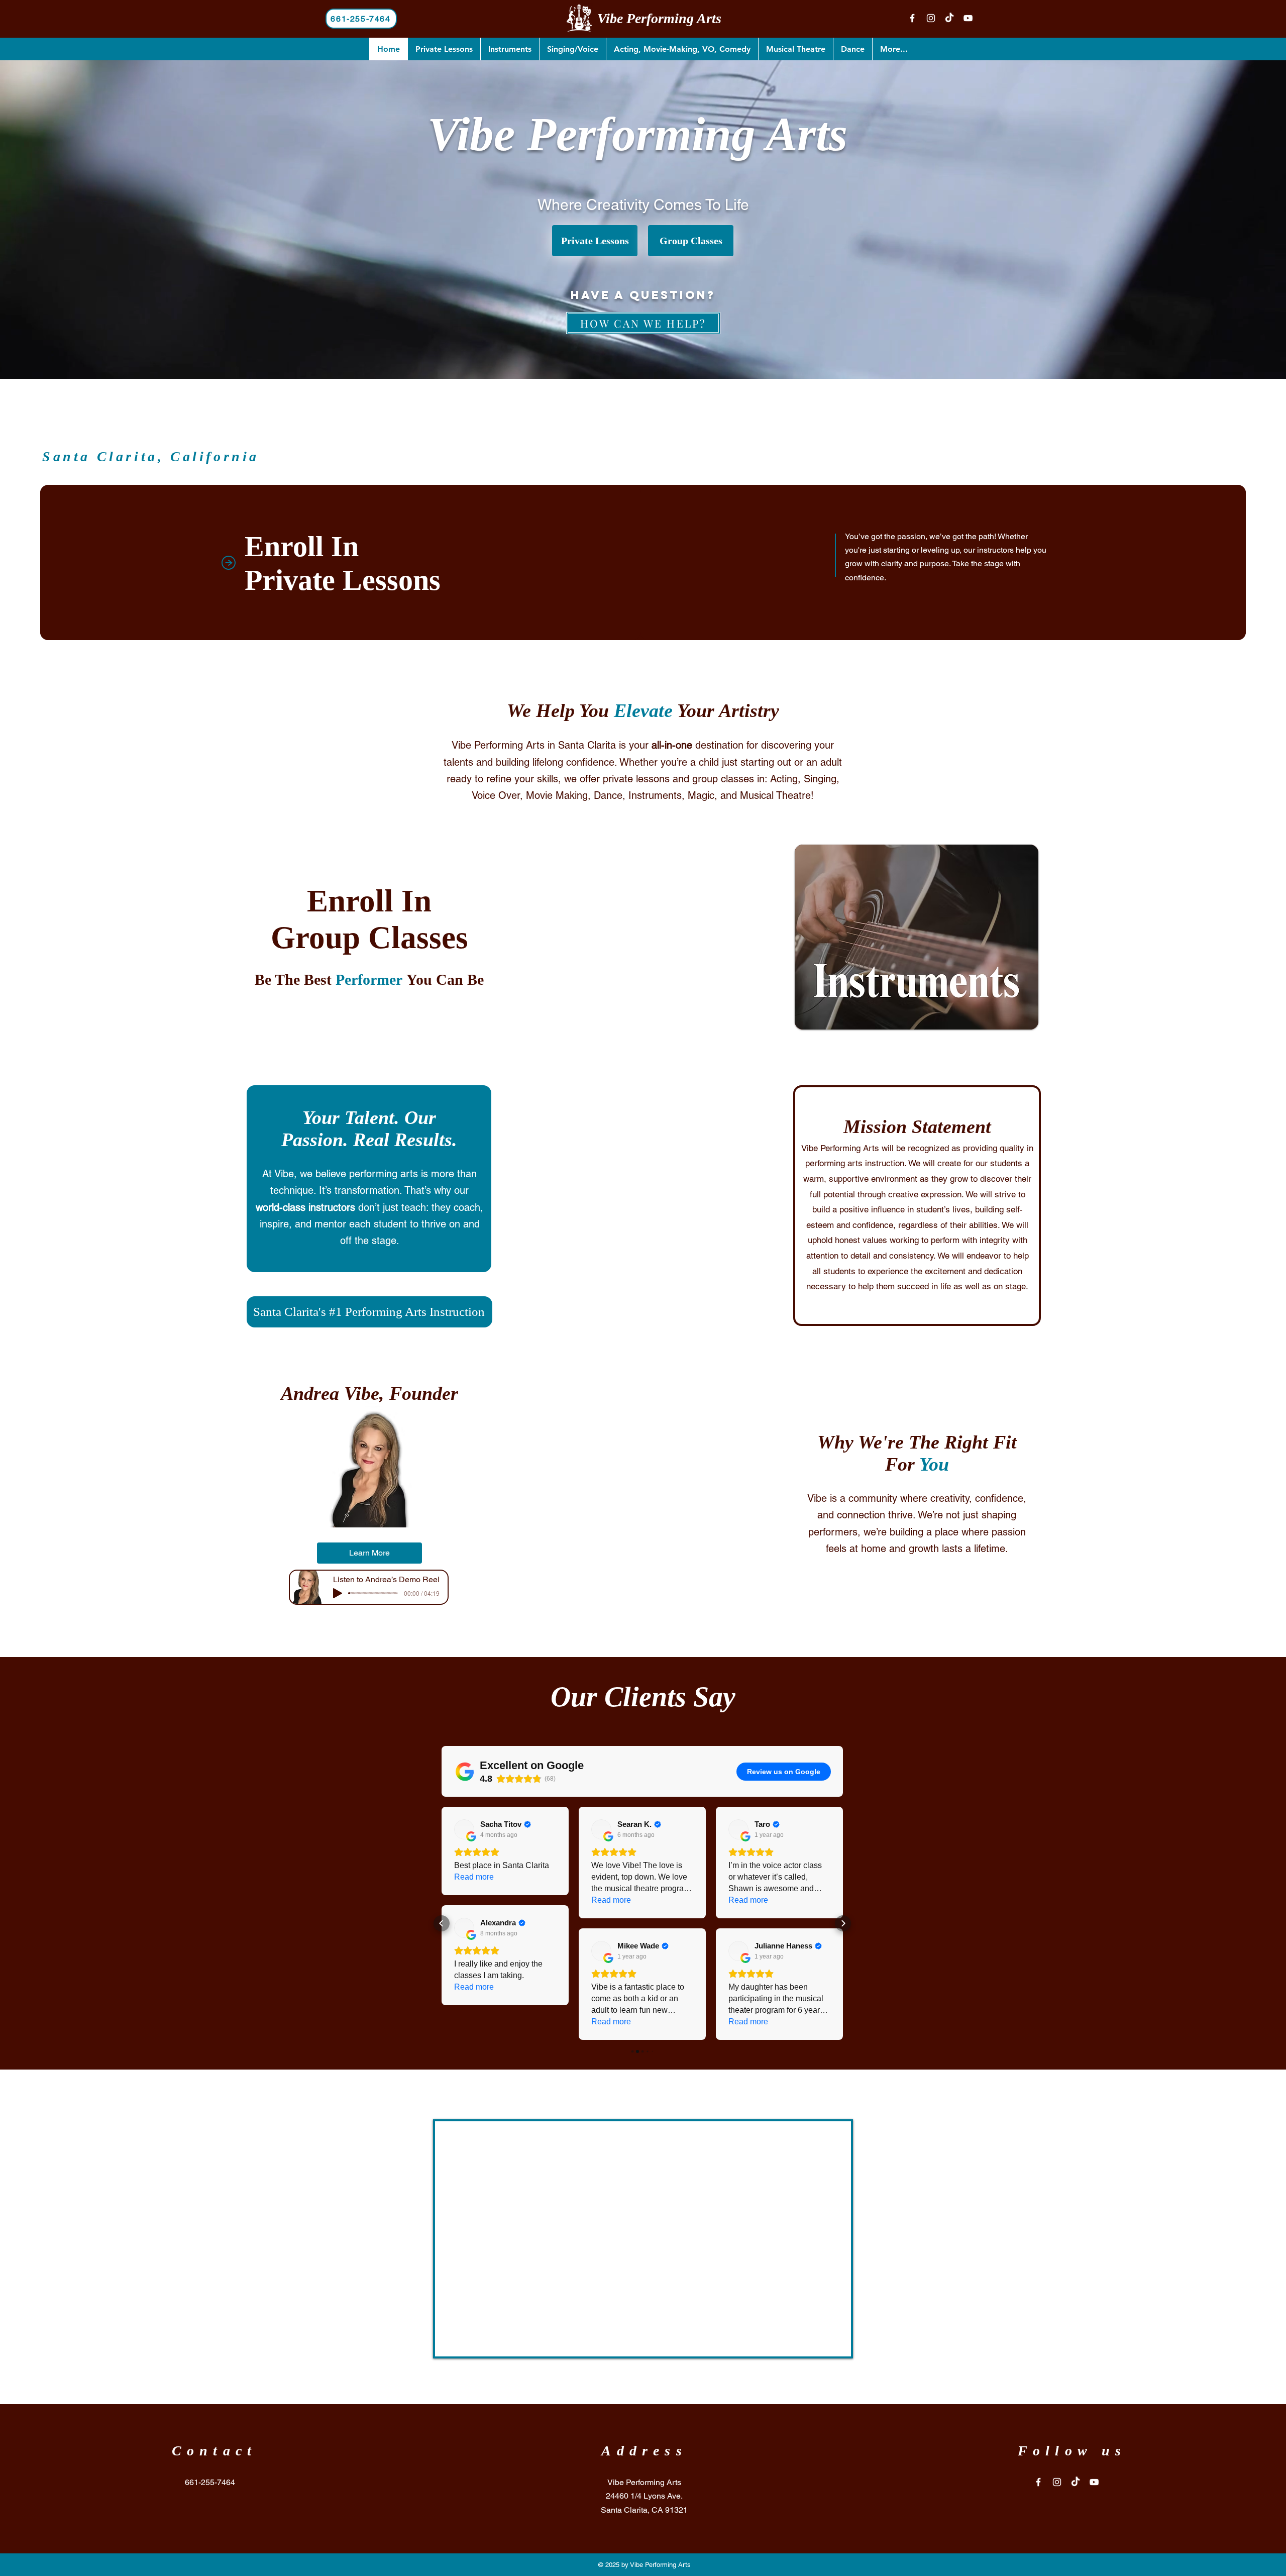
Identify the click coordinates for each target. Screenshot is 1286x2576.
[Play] (338, 1593)
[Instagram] (931, 18)
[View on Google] (464, 1829)
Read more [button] (474, 1900)
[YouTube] (968, 18)
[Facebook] (912, 18)
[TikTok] (949, 18)
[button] (442, 1923)
